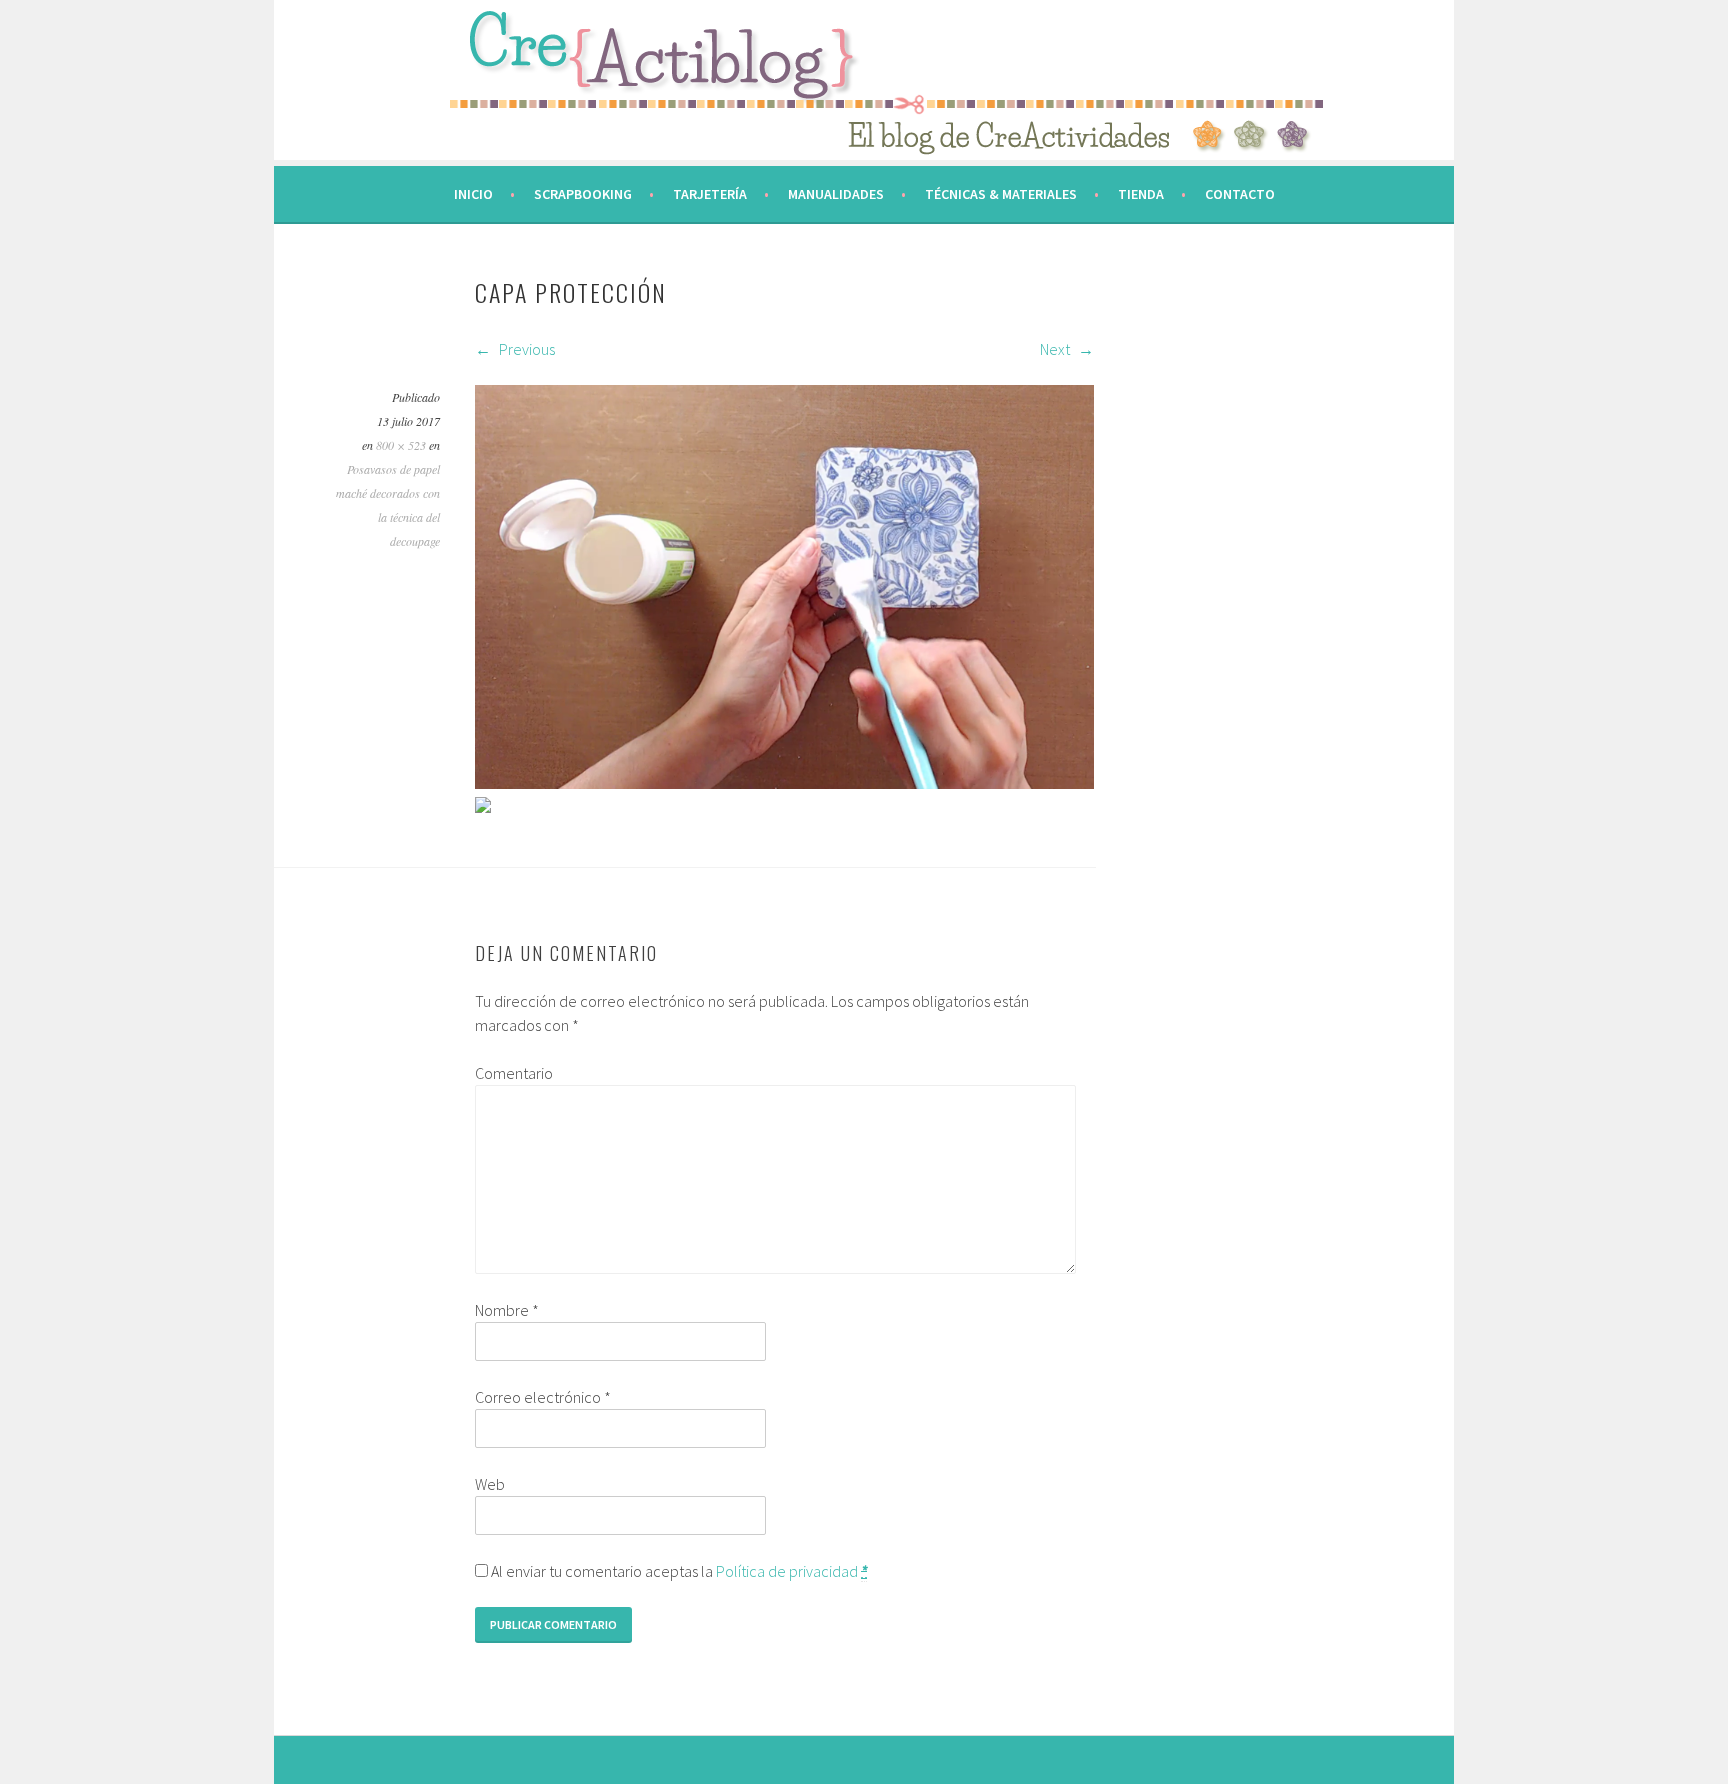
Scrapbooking (583, 194)
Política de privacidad (787, 1571)
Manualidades (836, 194)
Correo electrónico (543, 1397)
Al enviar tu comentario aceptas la (677, 1571)
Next (1056, 349)
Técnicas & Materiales (1001, 194)
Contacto (1240, 194)
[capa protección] (784, 783)
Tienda (1141, 194)
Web (490, 1484)
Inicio (473, 194)
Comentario (514, 1073)
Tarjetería (710, 194)
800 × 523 (401, 445)
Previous (525, 349)
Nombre (507, 1310)
